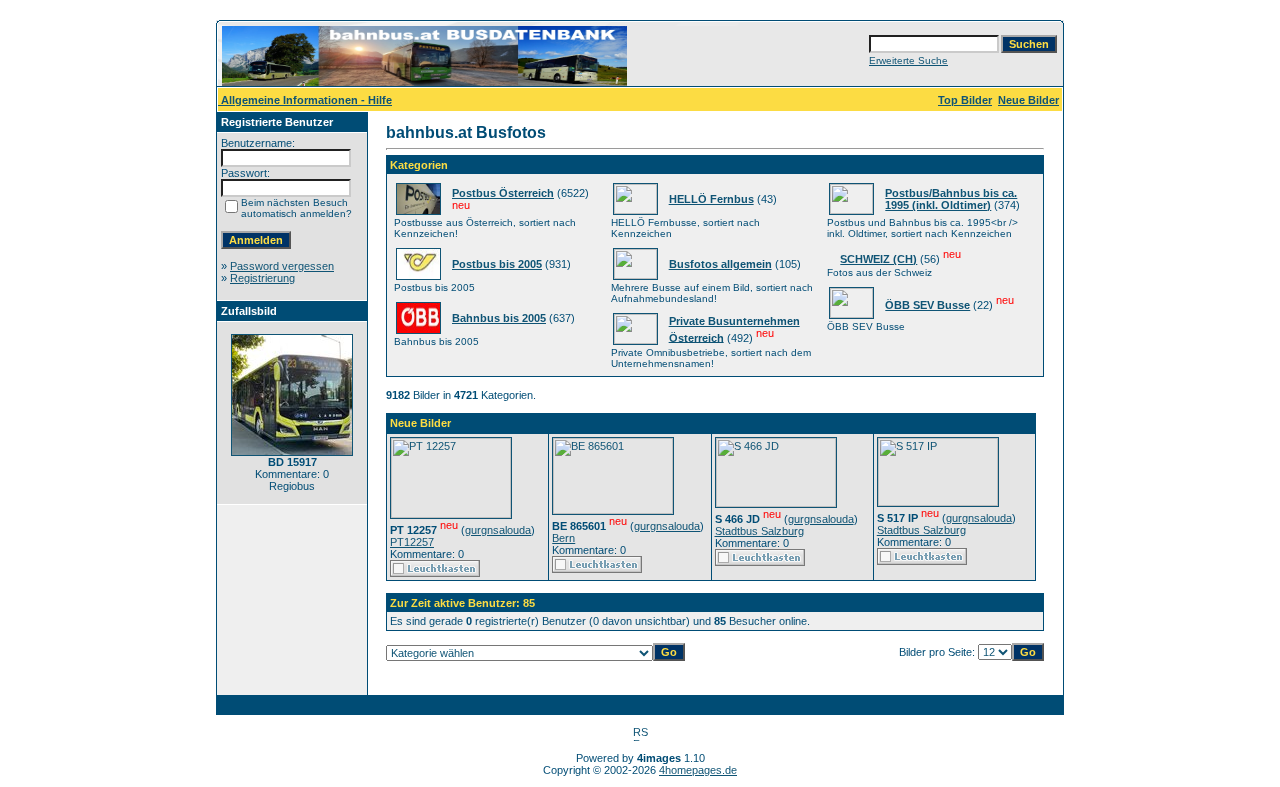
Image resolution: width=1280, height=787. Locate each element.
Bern (563, 538)
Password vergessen (282, 266)
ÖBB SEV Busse (927, 305)
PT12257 (412, 542)
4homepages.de (698, 770)
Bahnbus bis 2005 (499, 318)
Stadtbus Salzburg (759, 531)
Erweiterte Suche (908, 60)
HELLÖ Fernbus (711, 199)
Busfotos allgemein (720, 264)
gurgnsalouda (498, 530)
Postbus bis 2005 (497, 264)
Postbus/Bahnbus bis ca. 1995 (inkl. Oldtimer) (951, 199)
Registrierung (262, 278)
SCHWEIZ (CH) (878, 259)
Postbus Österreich (503, 193)
